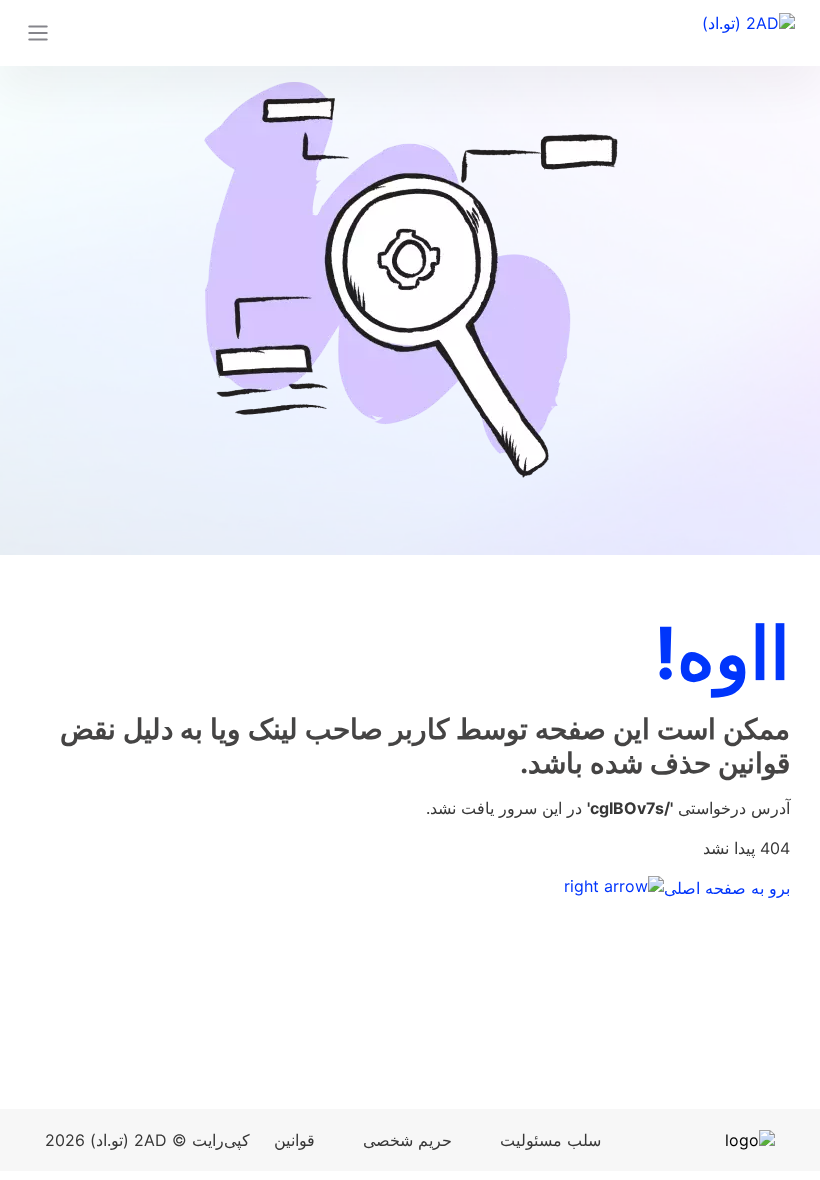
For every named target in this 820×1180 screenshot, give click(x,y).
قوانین (294, 1140)
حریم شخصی (407, 1140)
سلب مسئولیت (550, 1140)
